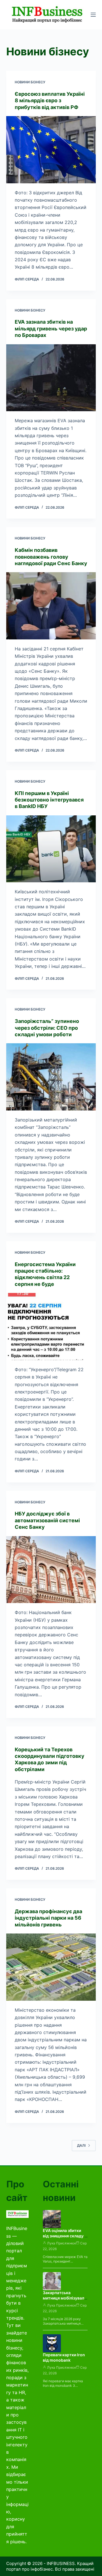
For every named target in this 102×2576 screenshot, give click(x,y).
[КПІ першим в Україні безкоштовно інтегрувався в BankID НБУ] (51, 849)
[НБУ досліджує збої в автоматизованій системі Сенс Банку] (51, 1570)
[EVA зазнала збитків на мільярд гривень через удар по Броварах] (51, 378)
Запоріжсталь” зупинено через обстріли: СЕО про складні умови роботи (47, 1028)
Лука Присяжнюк (61, 2243)
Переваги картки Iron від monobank (64, 2357)
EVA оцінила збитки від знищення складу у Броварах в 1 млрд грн (65, 2236)
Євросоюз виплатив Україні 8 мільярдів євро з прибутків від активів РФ (50, 101)
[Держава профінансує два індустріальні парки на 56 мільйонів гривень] (51, 1967)
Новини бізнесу (30, 82)
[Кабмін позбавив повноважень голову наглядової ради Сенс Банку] (51, 606)
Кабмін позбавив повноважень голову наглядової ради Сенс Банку (51, 557)
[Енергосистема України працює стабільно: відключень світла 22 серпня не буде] (51, 1327)
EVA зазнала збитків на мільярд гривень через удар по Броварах (51, 328)
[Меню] (93, 15)
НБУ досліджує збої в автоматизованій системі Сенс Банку (47, 1520)
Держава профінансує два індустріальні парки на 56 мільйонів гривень (48, 1918)
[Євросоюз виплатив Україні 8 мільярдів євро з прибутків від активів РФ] (51, 150)
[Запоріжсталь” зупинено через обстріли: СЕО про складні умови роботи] (51, 1077)
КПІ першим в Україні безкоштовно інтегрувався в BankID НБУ (49, 800)
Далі (81, 2145)
